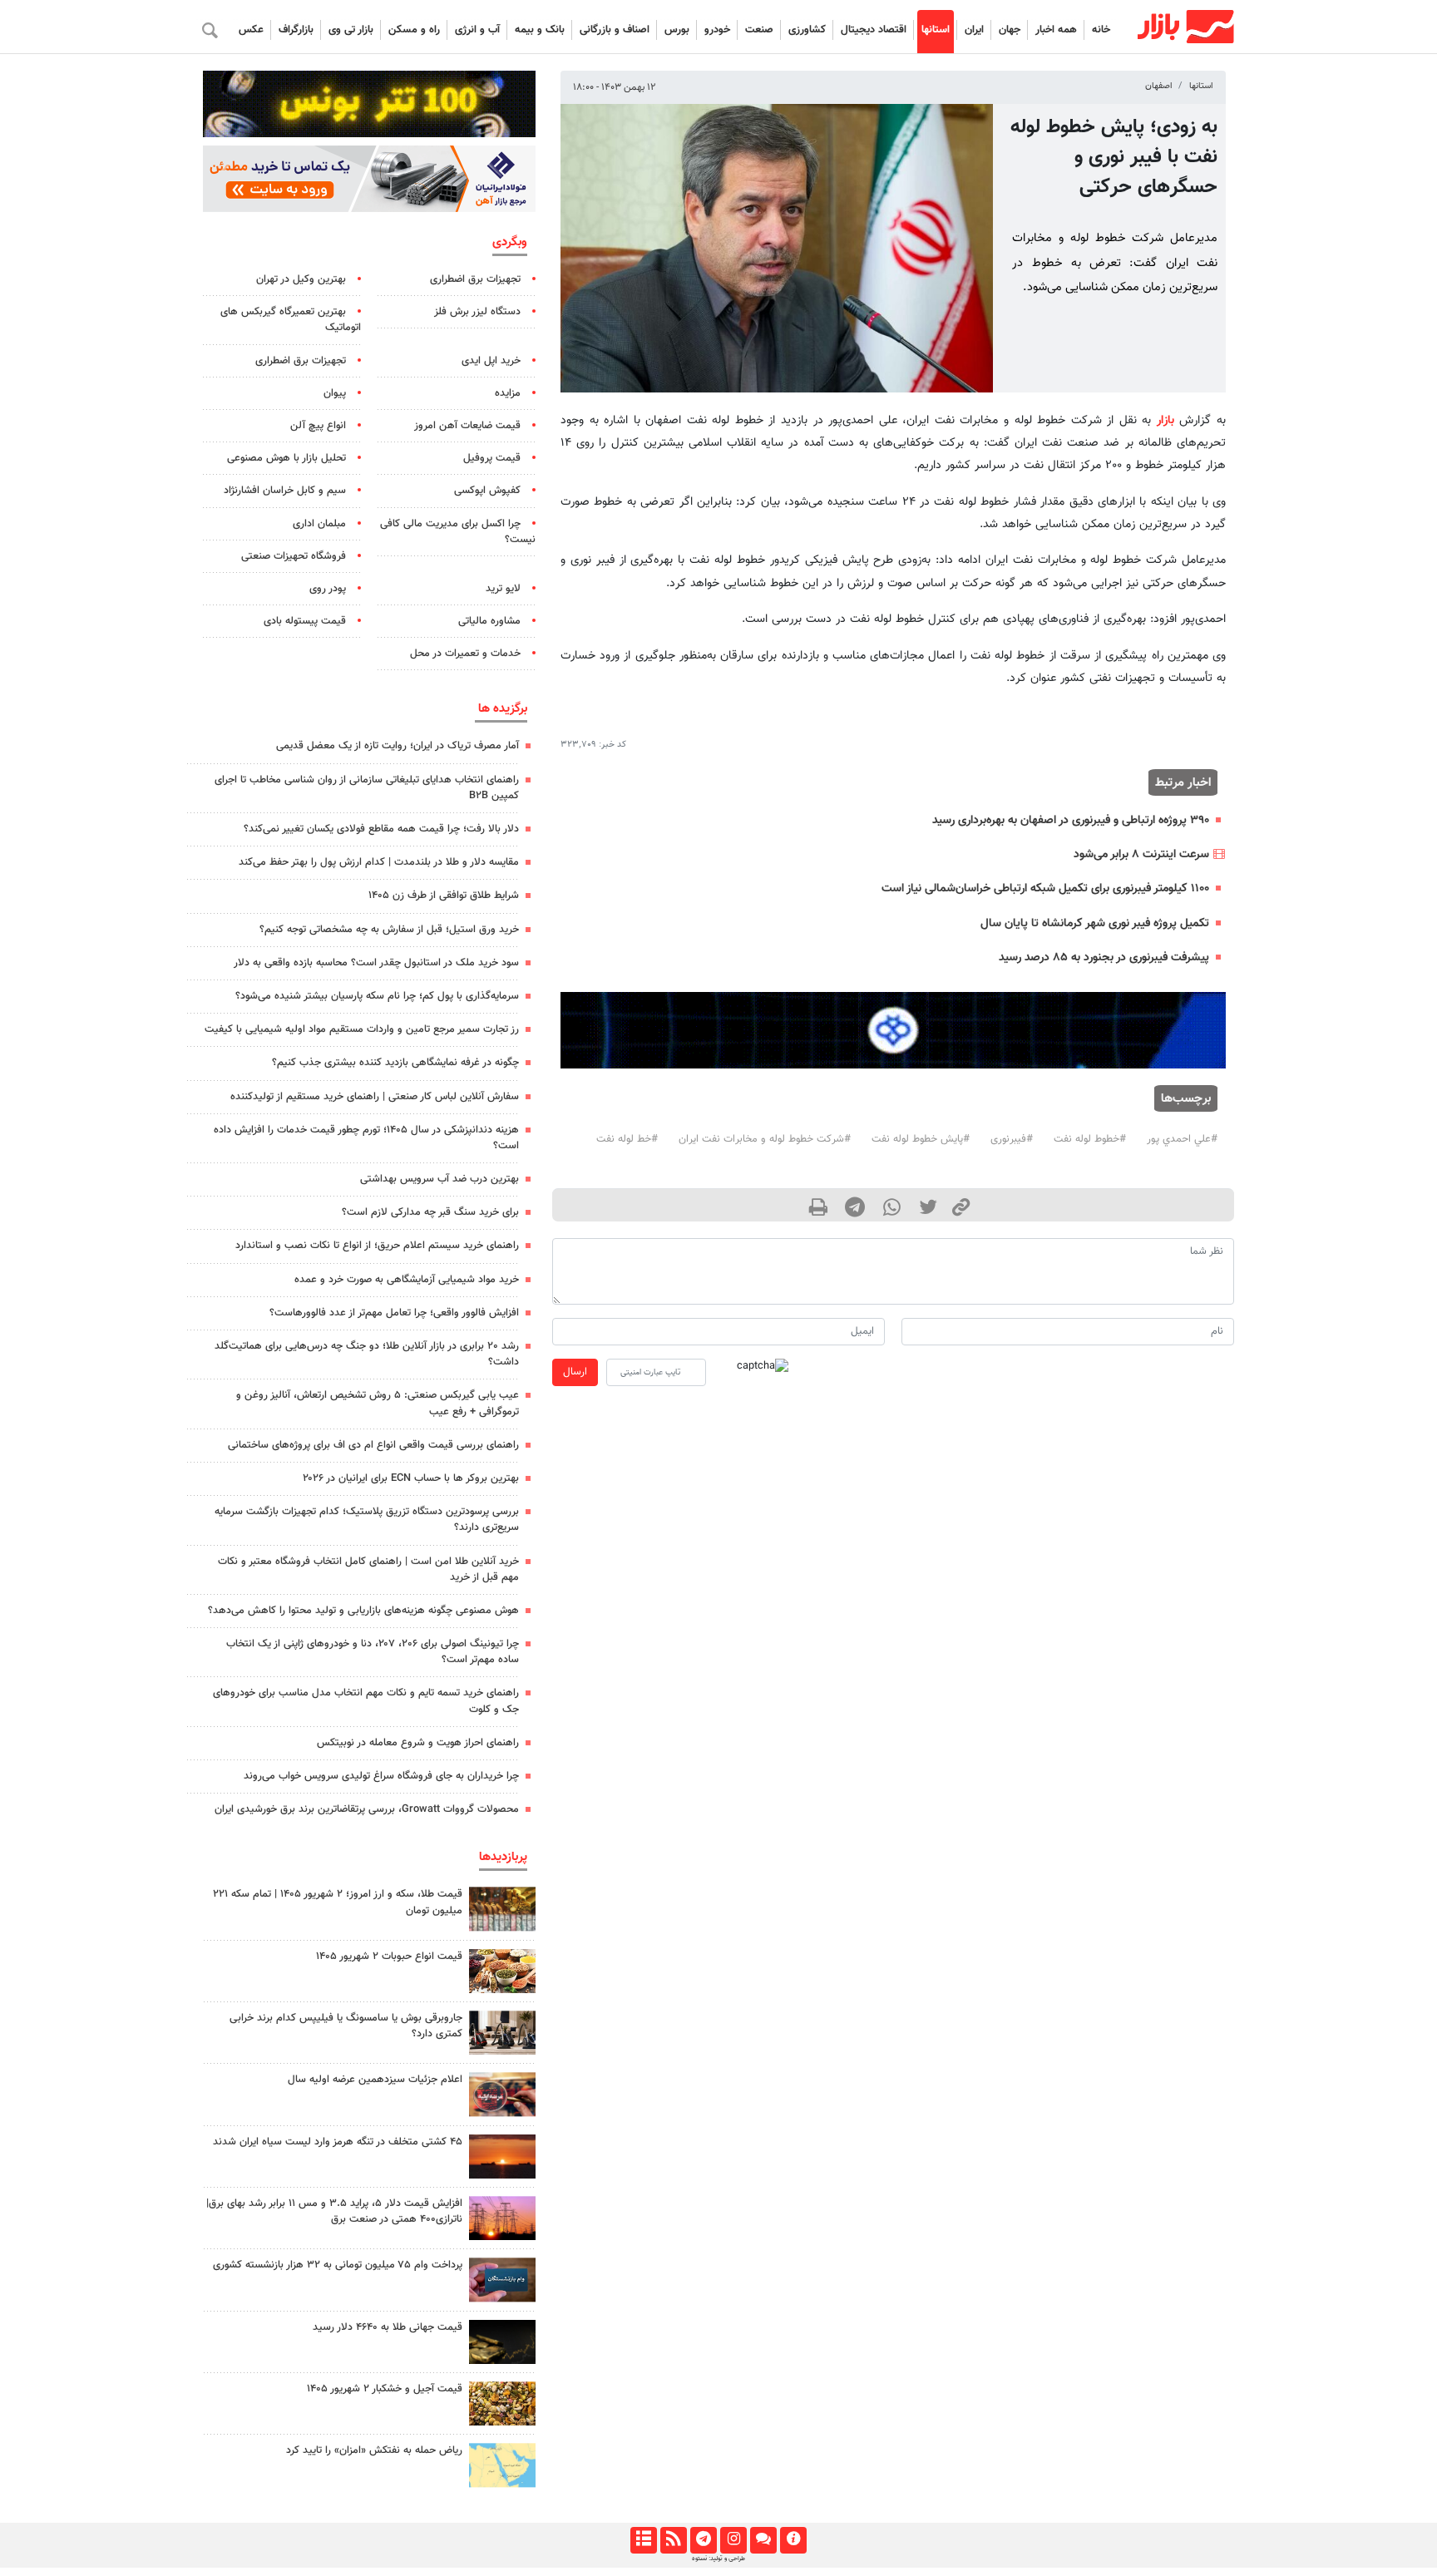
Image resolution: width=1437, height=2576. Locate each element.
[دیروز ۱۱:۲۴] (502, 1971)
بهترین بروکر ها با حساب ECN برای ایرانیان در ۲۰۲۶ (411, 1478)
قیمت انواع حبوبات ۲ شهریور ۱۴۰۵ (389, 1957)
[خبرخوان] (673, 2540)
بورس (677, 30)
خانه (1101, 30)
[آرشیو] (643, 2540)
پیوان (335, 393)
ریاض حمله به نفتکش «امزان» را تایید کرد (374, 2450)
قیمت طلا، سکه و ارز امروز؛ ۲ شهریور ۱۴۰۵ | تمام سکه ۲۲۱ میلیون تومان (338, 1902)
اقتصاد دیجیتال (874, 30)
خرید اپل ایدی (491, 361)
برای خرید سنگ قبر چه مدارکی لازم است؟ (430, 1212)
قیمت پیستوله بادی (305, 621)
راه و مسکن (414, 30)
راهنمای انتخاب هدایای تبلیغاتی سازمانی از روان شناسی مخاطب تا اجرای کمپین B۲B (367, 788)
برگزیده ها (503, 708)
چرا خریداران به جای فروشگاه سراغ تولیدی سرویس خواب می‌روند (381, 1776)
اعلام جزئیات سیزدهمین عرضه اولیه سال (375, 2080)
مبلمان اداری (319, 524)
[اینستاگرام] (733, 2540)
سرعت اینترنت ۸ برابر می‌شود (1141, 854)
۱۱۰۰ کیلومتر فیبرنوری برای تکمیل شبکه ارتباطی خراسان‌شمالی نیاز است (1045, 888)
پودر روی (328, 589)
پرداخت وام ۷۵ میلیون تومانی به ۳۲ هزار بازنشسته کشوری (338, 2265)
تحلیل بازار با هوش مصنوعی (286, 458)
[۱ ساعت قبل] (502, 2342)
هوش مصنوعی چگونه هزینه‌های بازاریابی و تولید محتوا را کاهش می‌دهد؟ (363, 1611)
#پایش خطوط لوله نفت (921, 1139)
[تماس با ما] (763, 2540)
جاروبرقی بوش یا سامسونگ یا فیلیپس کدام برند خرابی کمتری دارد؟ (346, 2026)
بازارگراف (296, 30)
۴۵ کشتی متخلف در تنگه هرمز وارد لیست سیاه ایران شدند (338, 2142)
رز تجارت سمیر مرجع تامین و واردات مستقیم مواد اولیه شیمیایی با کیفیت (362, 1029)
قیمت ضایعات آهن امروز (467, 426)
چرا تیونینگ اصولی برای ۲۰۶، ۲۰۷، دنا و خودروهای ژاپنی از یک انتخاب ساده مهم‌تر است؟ (373, 1652)
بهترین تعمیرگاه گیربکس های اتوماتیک (291, 320)
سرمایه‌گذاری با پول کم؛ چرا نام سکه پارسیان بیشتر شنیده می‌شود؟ (377, 996)
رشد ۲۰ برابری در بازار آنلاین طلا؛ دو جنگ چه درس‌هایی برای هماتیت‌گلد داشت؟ (367, 1354)
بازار (1165, 420)
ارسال (575, 1372)
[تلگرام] (703, 2540)
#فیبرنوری (1012, 1139)
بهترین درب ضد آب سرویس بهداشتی (439, 1179)
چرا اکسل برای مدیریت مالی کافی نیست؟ (458, 532)
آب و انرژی (477, 30)
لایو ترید (503, 589)
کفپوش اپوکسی (487, 491)
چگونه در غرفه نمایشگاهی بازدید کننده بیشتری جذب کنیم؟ (395, 1063)
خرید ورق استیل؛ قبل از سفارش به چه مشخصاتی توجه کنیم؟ (389, 930)
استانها (936, 30)
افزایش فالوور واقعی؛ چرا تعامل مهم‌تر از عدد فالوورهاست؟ (394, 1313)
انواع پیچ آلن (318, 426)
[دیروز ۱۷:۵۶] (502, 1909)
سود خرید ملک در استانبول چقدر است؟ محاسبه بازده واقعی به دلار (376, 963)
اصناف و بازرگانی (615, 30)
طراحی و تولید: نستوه (718, 2559)
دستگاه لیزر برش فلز (477, 312)
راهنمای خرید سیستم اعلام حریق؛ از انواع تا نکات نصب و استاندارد (377, 1246)
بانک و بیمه (540, 30)
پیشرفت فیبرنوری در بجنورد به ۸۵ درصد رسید (1104, 957)
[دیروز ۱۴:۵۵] (502, 2094)
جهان (1010, 30)
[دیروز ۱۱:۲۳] (502, 2403)
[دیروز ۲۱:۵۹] (502, 2033)
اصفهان (1159, 86)
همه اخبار (1056, 30)
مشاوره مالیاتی (489, 621)
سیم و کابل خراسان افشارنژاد (285, 491)
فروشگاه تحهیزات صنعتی (294, 556)
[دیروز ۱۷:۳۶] (502, 2280)
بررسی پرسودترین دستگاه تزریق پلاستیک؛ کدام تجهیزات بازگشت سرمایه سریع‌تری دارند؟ (367, 1520)
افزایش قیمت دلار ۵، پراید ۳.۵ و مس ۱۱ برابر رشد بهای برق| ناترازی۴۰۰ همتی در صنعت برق (334, 2211)
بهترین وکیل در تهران (301, 279)
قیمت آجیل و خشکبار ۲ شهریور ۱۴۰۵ (385, 2389)
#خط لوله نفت (627, 1139)
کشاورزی (807, 30)
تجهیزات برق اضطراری (475, 279)
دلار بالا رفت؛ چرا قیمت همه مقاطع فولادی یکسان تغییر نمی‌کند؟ (381, 829)
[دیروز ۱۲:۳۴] (502, 2218)
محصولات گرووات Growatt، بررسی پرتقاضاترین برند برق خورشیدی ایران (367, 1809)
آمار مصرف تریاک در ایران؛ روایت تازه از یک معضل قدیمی (398, 746)
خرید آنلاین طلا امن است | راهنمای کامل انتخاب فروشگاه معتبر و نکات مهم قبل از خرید (368, 1569)
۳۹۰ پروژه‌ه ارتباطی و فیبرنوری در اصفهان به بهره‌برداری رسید (1071, 820)
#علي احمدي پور (1182, 1139)
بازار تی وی (351, 30)
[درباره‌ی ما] (793, 2540)
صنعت (759, 30)
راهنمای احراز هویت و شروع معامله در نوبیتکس (418, 1743)
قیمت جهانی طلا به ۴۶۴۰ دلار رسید (388, 2327)
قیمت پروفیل (492, 458)
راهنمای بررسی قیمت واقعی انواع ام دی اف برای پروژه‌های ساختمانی (373, 1445)
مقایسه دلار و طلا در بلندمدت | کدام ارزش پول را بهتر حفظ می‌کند (379, 862)
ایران (974, 30)
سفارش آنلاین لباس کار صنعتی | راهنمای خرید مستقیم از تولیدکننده (375, 1097)
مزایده (508, 393)
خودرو (717, 30)
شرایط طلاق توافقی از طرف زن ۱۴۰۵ (444, 896)
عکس (251, 30)
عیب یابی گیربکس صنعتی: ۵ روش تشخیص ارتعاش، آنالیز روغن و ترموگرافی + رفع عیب (378, 1403)
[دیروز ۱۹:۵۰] (502, 2157)
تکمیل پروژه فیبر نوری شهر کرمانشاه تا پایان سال (1095, 923)
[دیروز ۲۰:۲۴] (502, 2465)
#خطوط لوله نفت (1090, 1139)
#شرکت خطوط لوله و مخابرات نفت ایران (765, 1139)
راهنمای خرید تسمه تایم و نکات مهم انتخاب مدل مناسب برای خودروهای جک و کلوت (366, 1701)
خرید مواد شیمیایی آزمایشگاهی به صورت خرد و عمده (407, 1280)
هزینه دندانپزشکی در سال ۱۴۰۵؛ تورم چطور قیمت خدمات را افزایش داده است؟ (366, 1138)
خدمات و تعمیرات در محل (465, 654)
